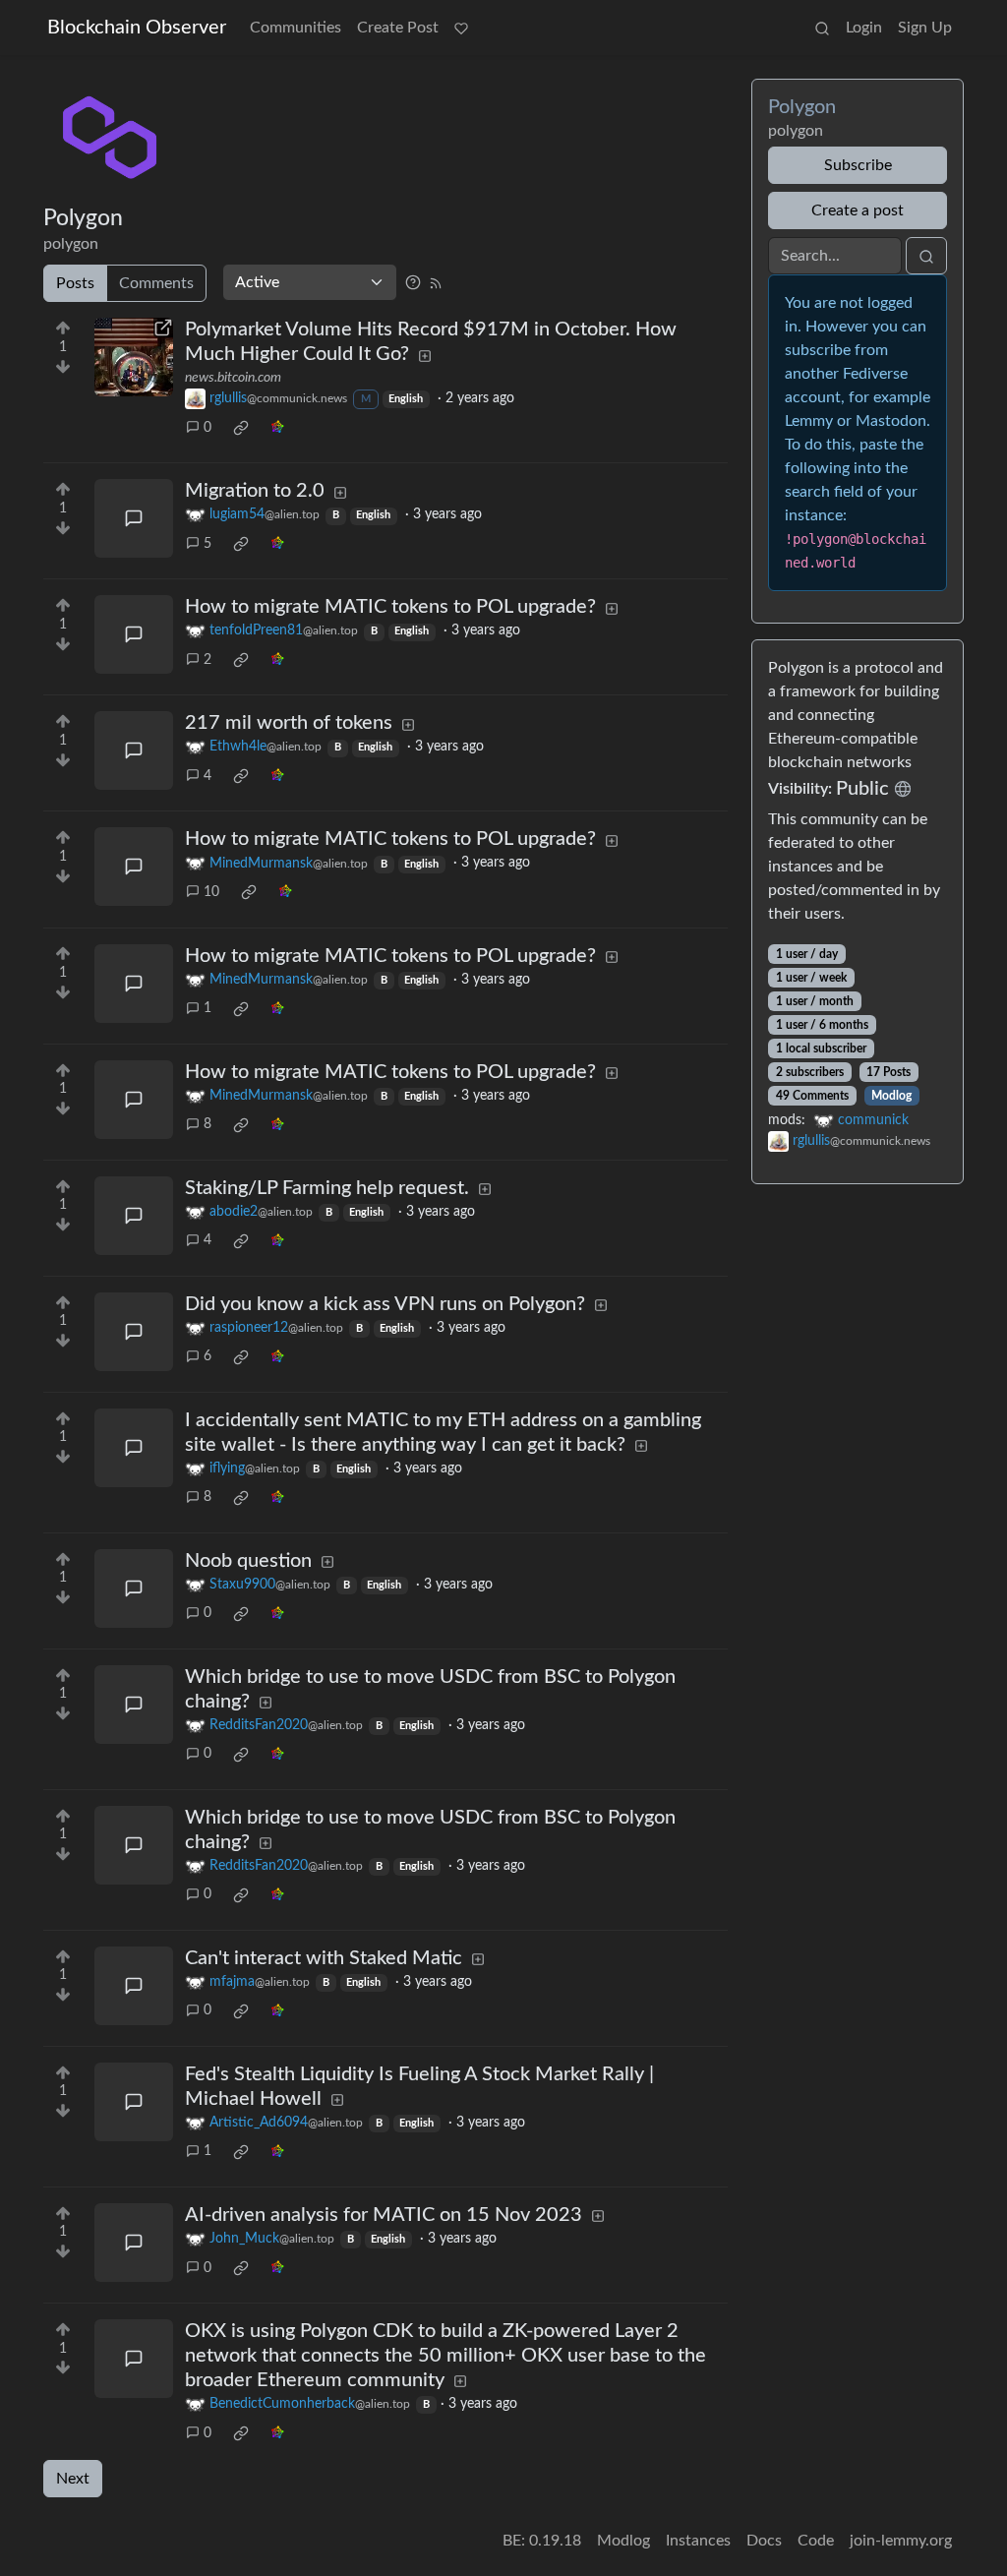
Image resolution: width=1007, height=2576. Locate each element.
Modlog (891, 1096)
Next (73, 2479)
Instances (698, 2541)
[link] (241, 428)
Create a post (858, 210)
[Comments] (134, 518)
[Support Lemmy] (461, 28)
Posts (75, 283)
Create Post (398, 28)
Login (864, 28)
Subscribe (858, 165)
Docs (764, 2541)
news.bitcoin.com (233, 378)
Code (816, 2541)
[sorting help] (413, 282)
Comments (156, 283)
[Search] (822, 28)
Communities (296, 28)
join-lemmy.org (901, 2541)
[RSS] (436, 282)
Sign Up (925, 28)
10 (211, 892)
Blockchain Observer (137, 28)
